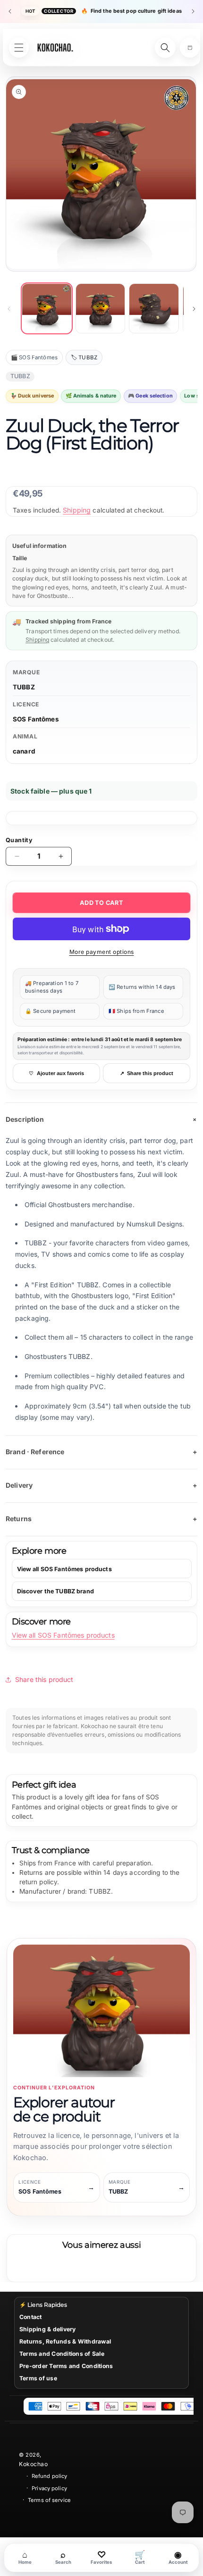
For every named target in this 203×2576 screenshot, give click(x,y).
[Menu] (19, 48)
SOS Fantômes (36, 719)
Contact (31, 2317)
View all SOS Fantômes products (63, 1635)
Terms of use (38, 2378)
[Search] (165, 48)
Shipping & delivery (48, 2329)
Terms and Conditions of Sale (62, 2354)
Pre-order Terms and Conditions (66, 2366)
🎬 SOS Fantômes (34, 357)
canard (24, 751)
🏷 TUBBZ (84, 357)
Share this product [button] (44, 1679)
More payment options (102, 952)
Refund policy (49, 2476)
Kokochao (33, 2464)
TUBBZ (24, 687)
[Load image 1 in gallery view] (47, 308)
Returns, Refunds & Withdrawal (65, 2341)
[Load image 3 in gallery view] (154, 308)
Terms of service (49, 2500)
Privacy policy (49, 2488)
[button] (190, 48)
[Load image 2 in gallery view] (101, 308)
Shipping (77, 510)
